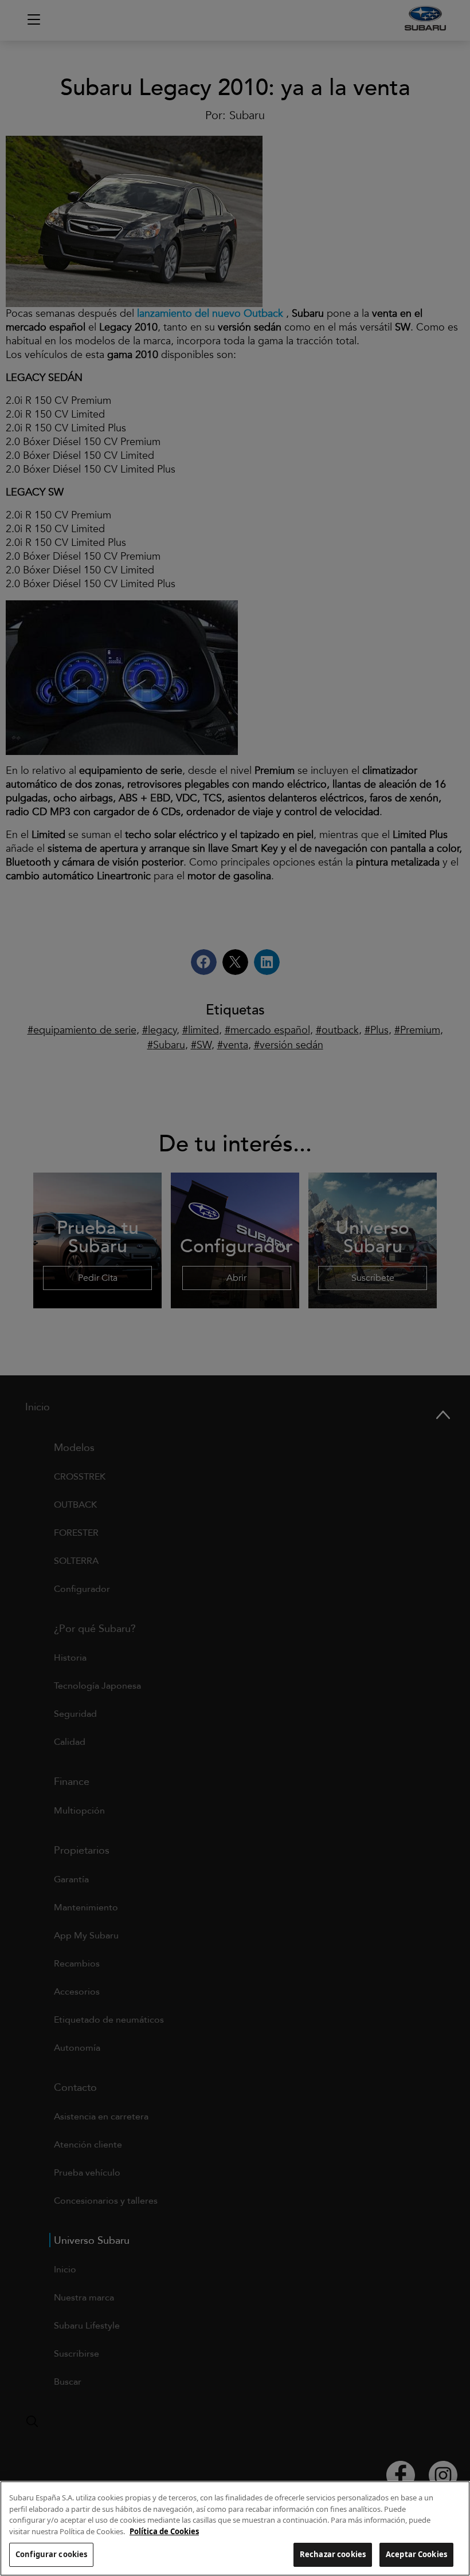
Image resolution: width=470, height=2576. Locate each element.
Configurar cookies (51, 2554)
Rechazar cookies (333, 2554)
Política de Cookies (164, 2531)
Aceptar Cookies (416, 2554)
